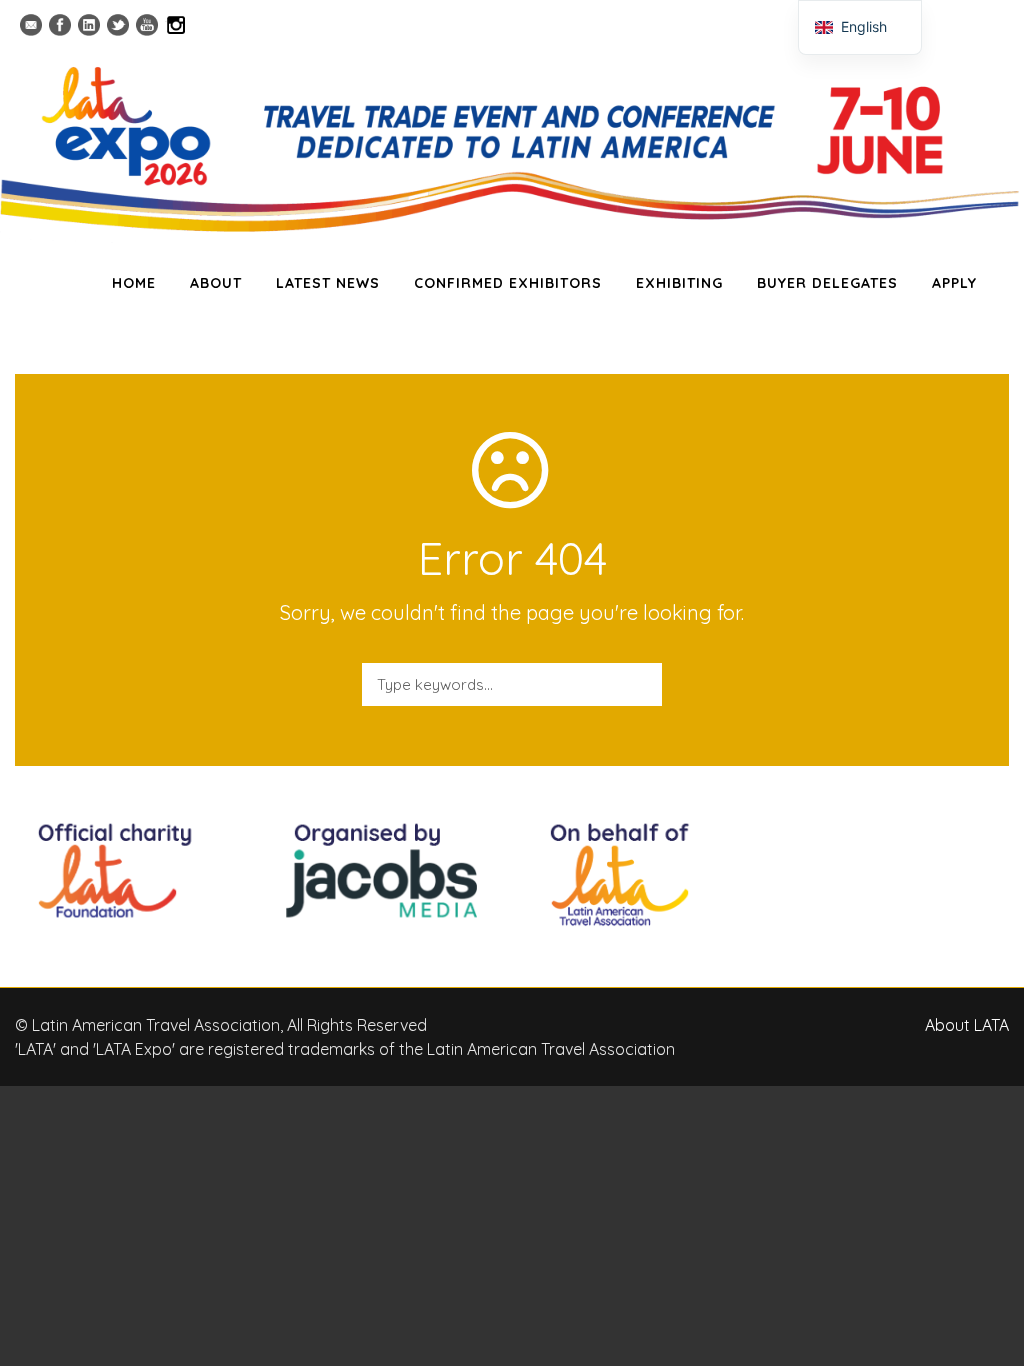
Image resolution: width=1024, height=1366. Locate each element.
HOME (134, 283)
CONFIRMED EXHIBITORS (508, 283)
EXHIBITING (679, 283)
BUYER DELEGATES (827, 283)
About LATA (967, 1025)
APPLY (954, 283)
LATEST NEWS (328, 283)
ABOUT (216, 283)
